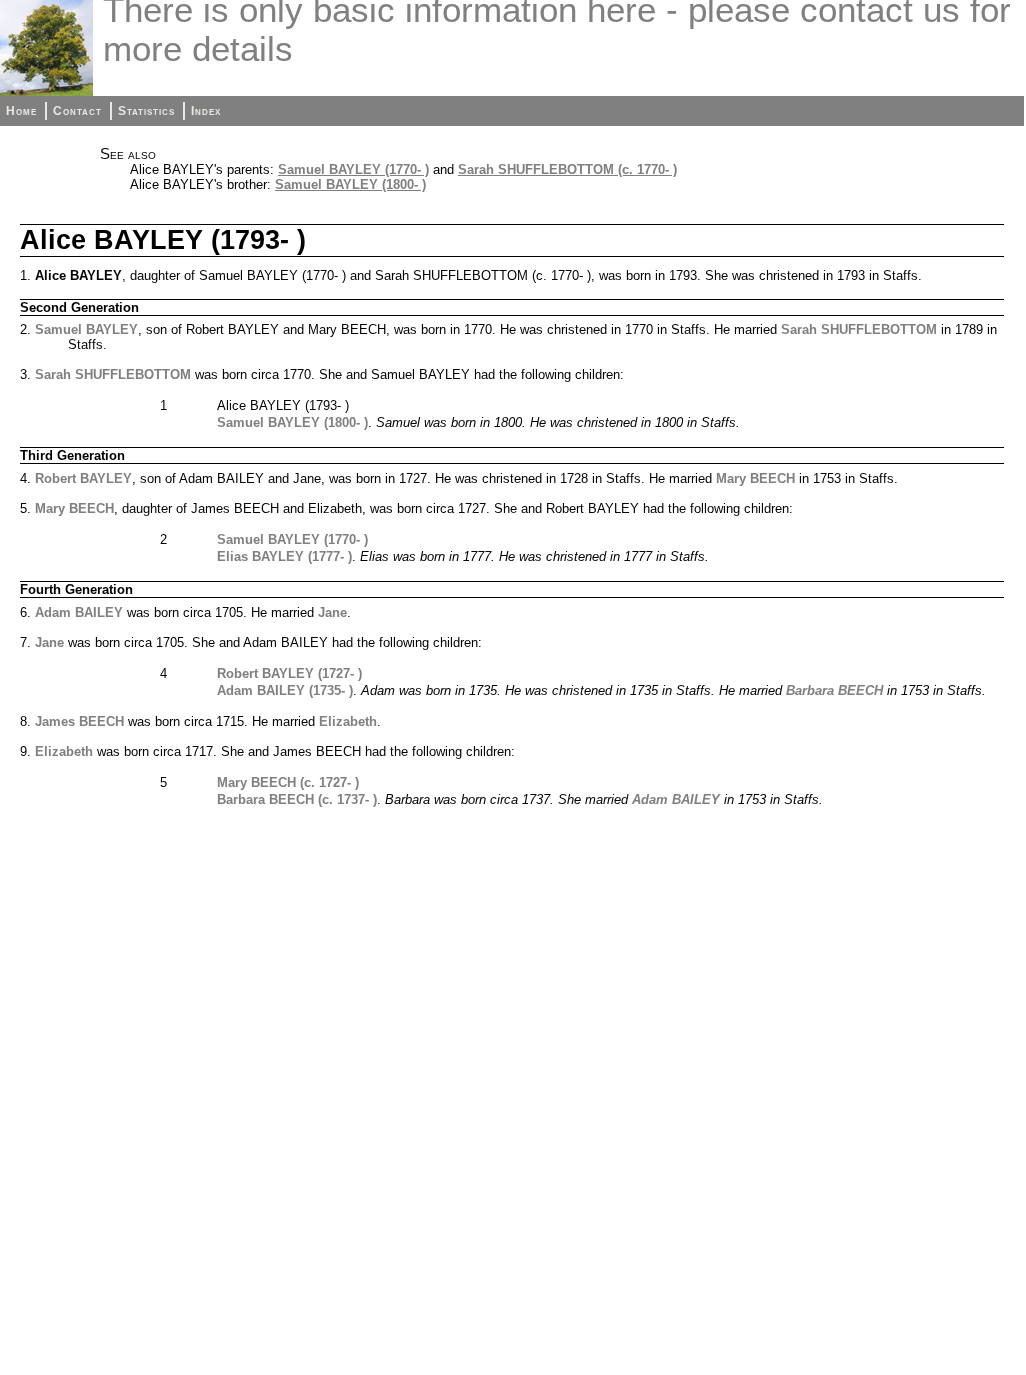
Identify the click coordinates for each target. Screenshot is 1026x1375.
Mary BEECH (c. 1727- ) (288, 782)
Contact (77, 111)
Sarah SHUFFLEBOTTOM (859, 329)
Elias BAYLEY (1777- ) (284, 556)
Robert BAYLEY (83, 478)
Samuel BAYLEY (86, 329)
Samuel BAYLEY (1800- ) (350, 184)
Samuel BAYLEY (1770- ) (353, 169)
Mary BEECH (755, 478)
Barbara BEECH (834, 690)
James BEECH (79, 721)
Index (206, 111)
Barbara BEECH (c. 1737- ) (297, 799)
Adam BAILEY (79, 612)
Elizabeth (348, 721)
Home (21, 111)
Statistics (146, 111)
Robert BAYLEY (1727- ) (289, 673)
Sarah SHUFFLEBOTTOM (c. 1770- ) (567, 169)
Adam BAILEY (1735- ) (285, 690)
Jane (332, 612)
